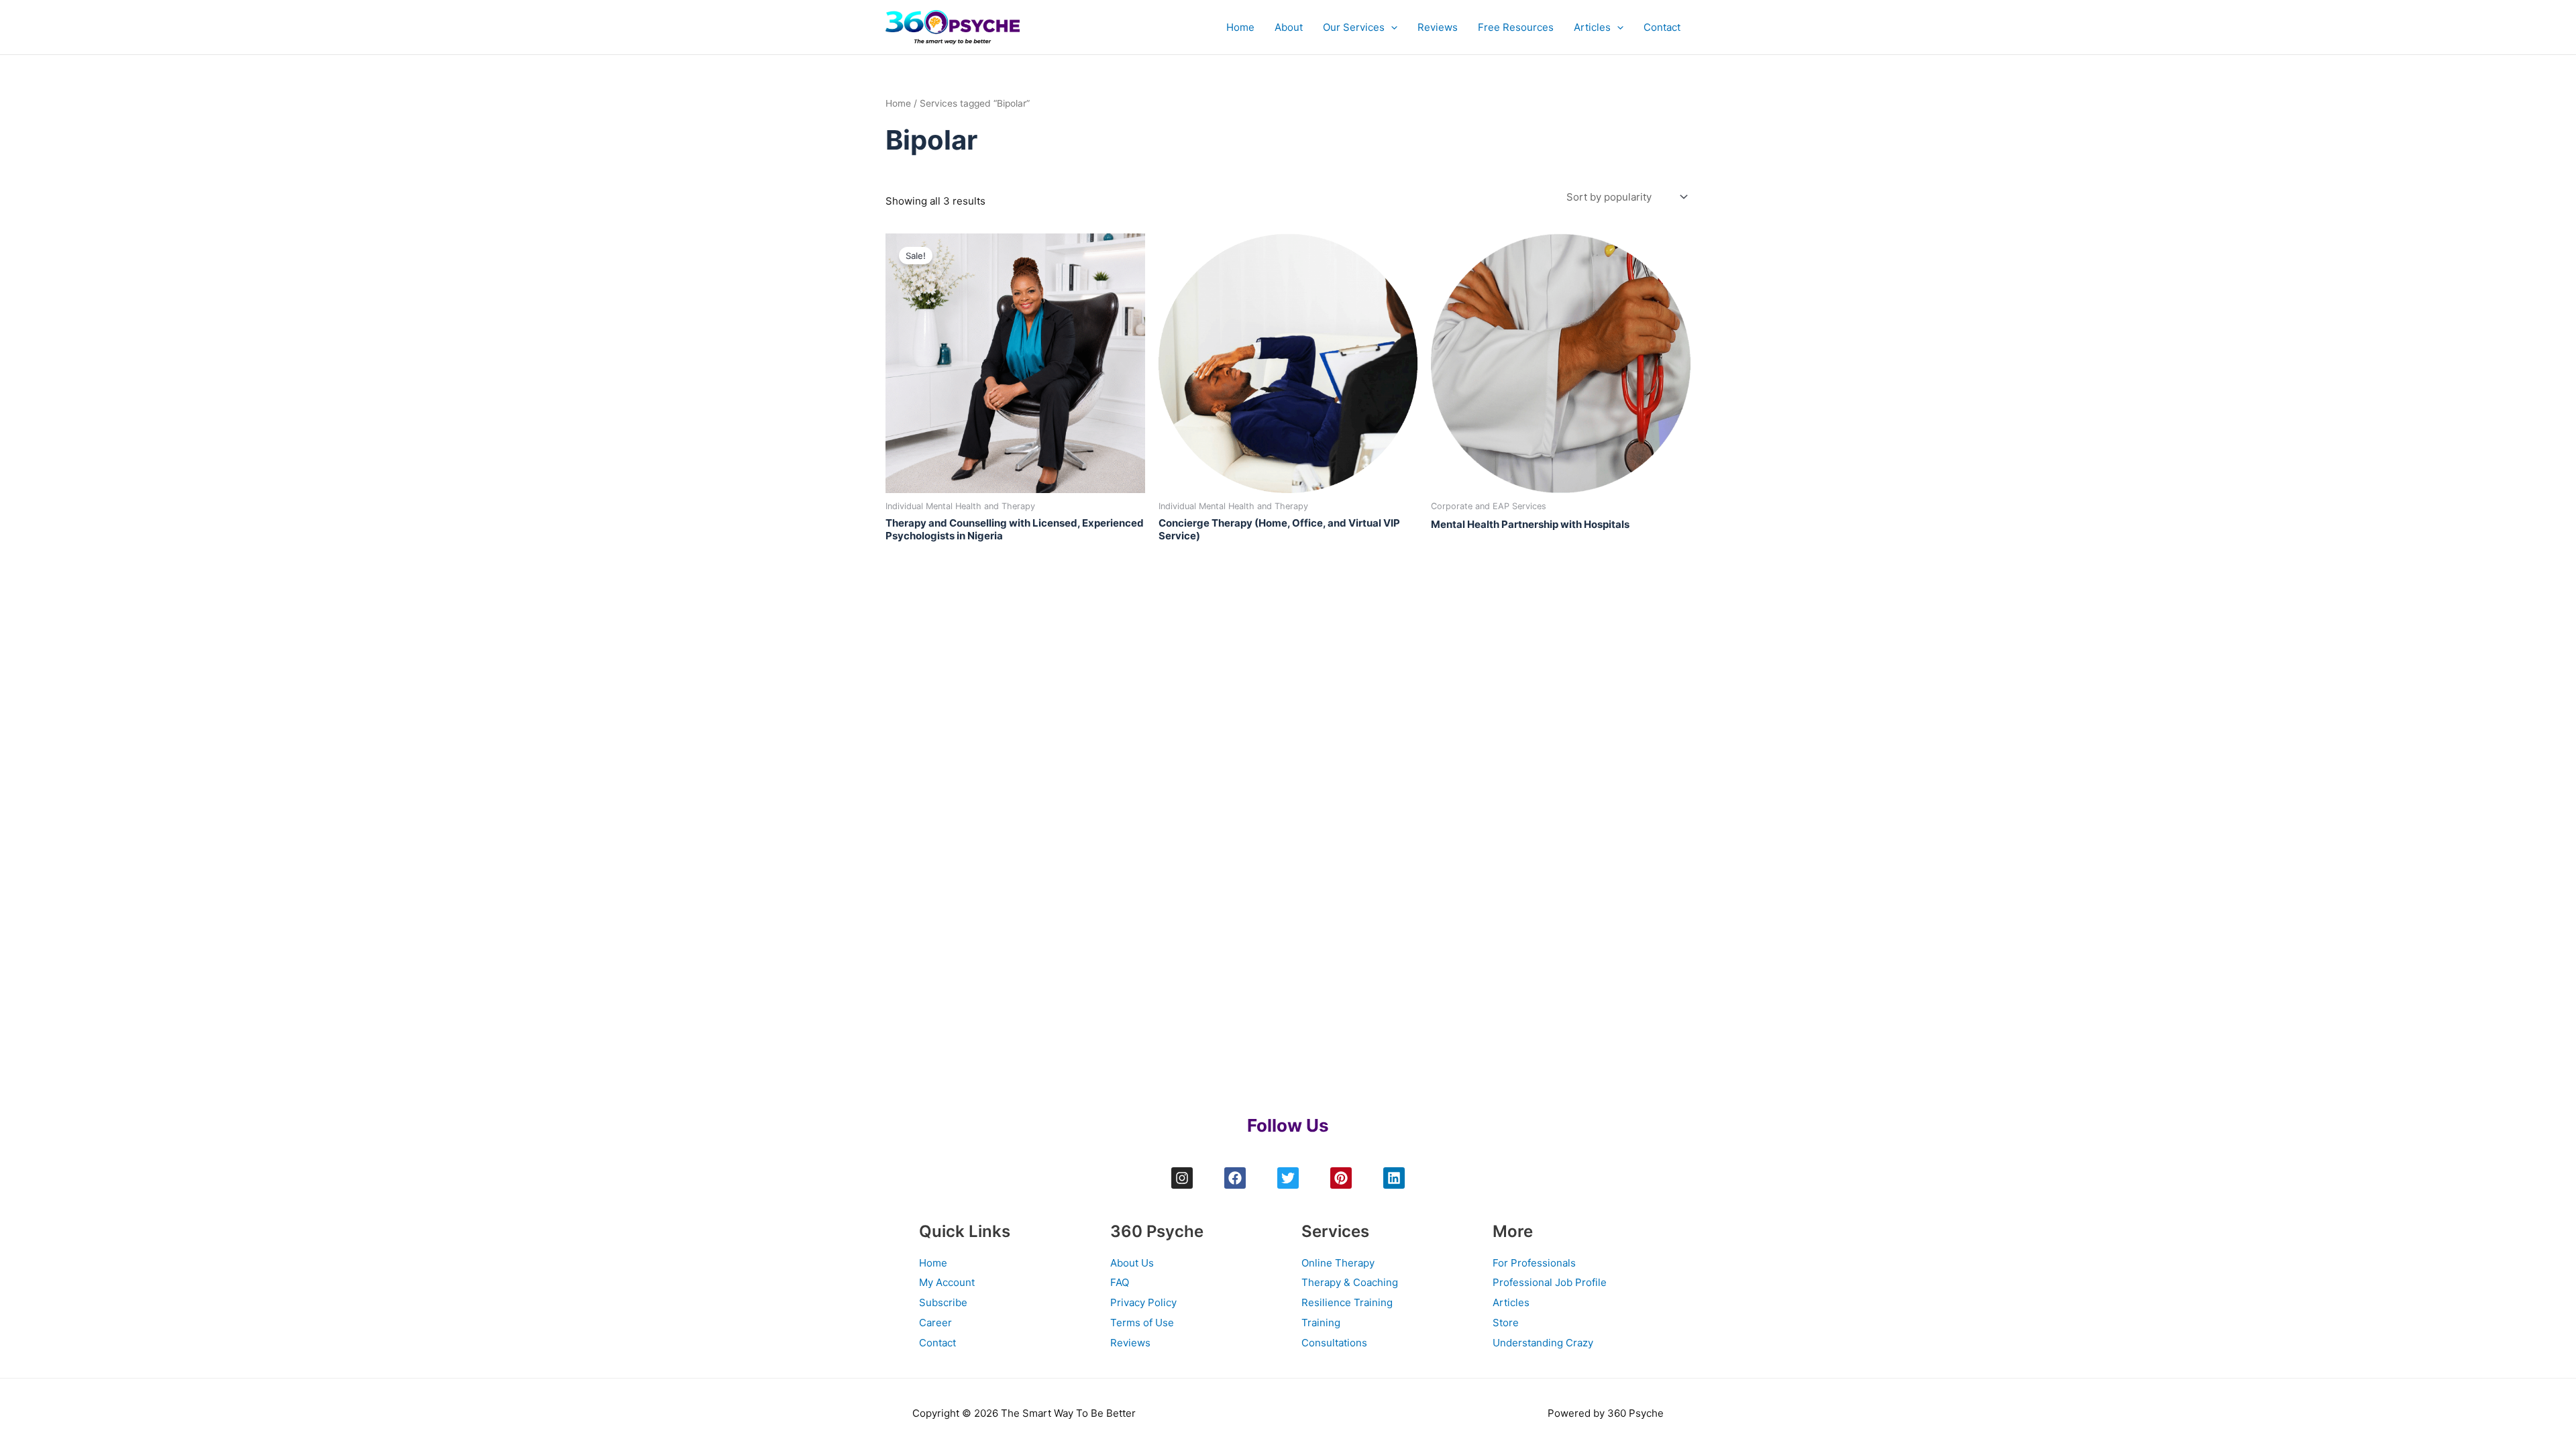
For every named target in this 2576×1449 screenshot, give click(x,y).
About (1289, 27)
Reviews (1438, 27)
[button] (1391, 28)
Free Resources (1516, 27)
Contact (1662, 27)
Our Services (1354, 27)
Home (1240, 27)
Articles (1592, 27)
